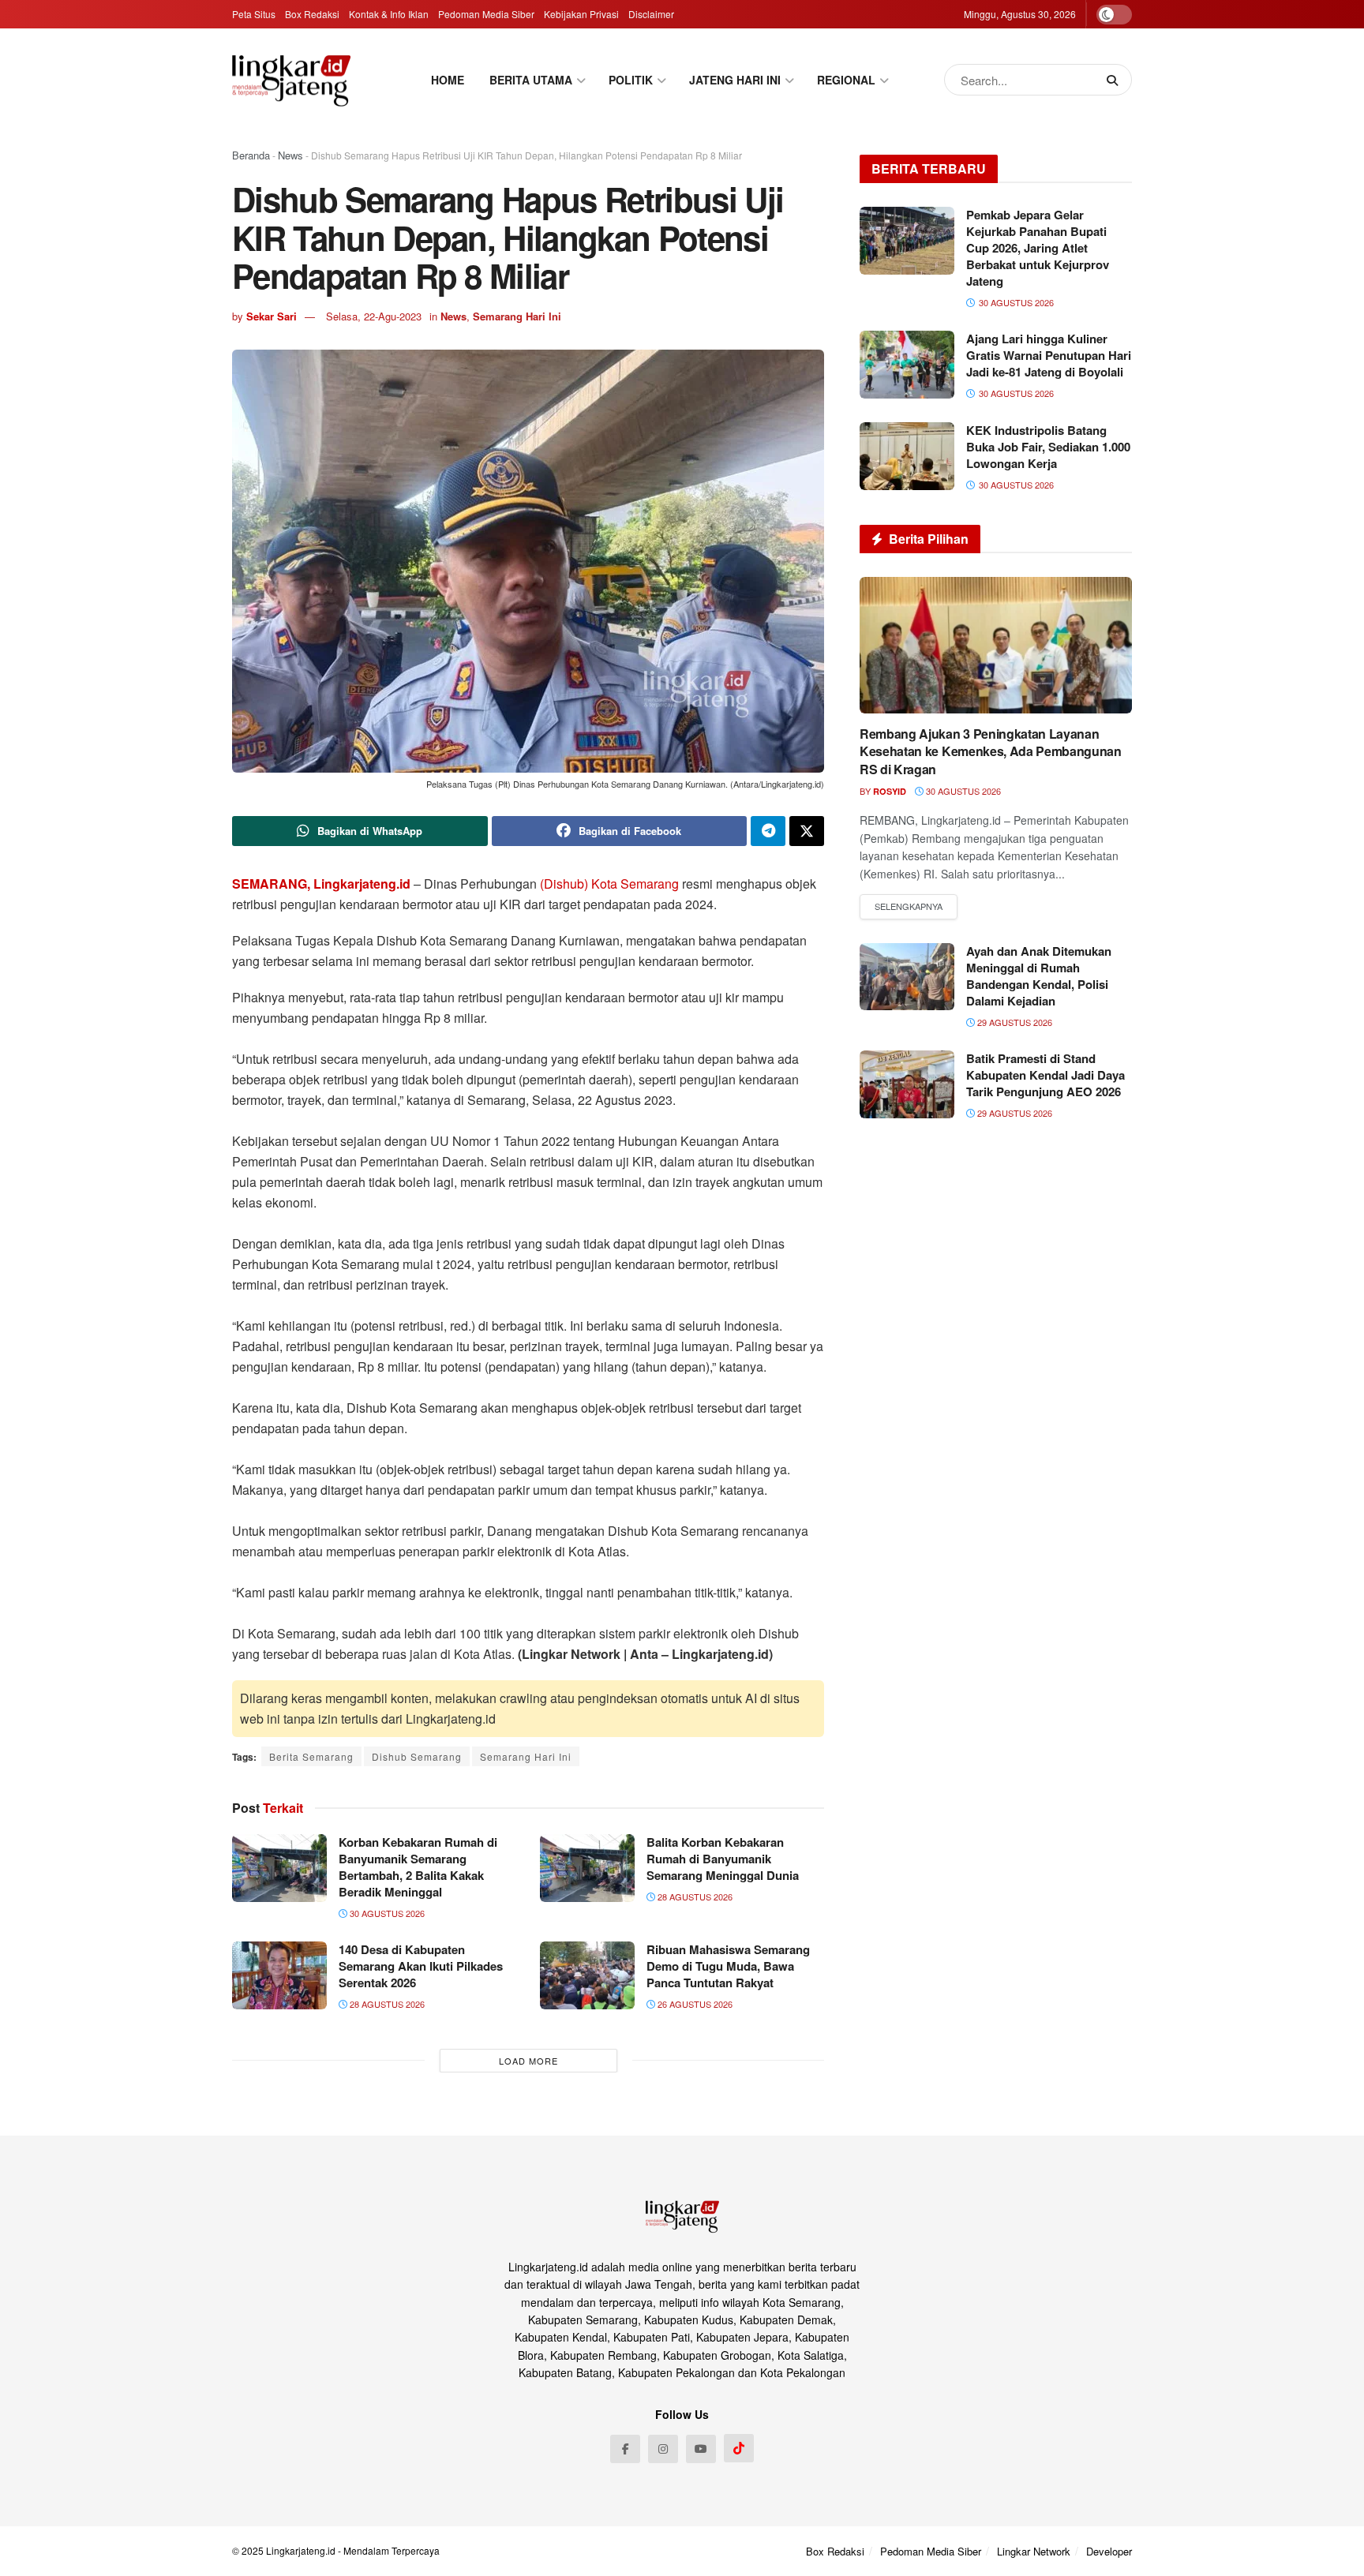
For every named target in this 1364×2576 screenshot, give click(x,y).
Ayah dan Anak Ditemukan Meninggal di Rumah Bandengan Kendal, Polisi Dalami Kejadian (1039, 976)
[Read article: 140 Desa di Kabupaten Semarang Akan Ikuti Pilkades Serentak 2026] (279, 1975)
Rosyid (890, 791)
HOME (448, 80)
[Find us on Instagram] (663, 2449)
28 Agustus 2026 (694, 1896)
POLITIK (631, 80)
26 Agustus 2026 (694, 2004)
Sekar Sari (272, 316)
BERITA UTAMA (531, 80)
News (290, 155)
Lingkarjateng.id (301, 2550)
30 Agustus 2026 (386, 1913)
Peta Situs (254, 14)
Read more (909, 907)
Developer (1109, 2551)
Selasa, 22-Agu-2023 (374, 316)
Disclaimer (651, 14)
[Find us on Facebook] (625, 2449)
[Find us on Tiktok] (739, 2448)
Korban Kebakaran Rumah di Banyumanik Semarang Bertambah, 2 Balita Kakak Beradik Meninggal (418, 1867)
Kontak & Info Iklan (389, 14)
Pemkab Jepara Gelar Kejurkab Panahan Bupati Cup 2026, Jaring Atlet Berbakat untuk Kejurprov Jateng (1038, 248)
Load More (528, 2061)
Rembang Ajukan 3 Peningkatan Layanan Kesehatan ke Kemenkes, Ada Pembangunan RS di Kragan (991, 751)
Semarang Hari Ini (517, 316)
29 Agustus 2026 (1014, 1022)
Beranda (251, 155)
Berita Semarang (311, 1756)
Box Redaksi (312, 14)
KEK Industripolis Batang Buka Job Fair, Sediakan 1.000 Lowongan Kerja (1048, 447)
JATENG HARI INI (735, 80)
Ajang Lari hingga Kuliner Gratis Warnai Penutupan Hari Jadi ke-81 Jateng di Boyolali (1049, 355)
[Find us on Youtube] (701, 2449)
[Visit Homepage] (291, 80)
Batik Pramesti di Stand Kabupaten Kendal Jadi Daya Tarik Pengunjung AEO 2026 (1045, 1075)
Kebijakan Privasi (581, 14)
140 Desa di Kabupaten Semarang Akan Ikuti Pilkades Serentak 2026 (421, 1966)
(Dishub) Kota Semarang (609, 884)
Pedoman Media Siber (486, 14)
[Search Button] (1115, 80)
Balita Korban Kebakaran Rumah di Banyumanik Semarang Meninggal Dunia (723, 1859)
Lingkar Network (1034, 2551)
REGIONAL (846, 80)
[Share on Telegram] (768, 831)
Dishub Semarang (417, 1756)
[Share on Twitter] (807, 831)
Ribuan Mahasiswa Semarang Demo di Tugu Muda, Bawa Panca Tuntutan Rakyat (728, 1966)
